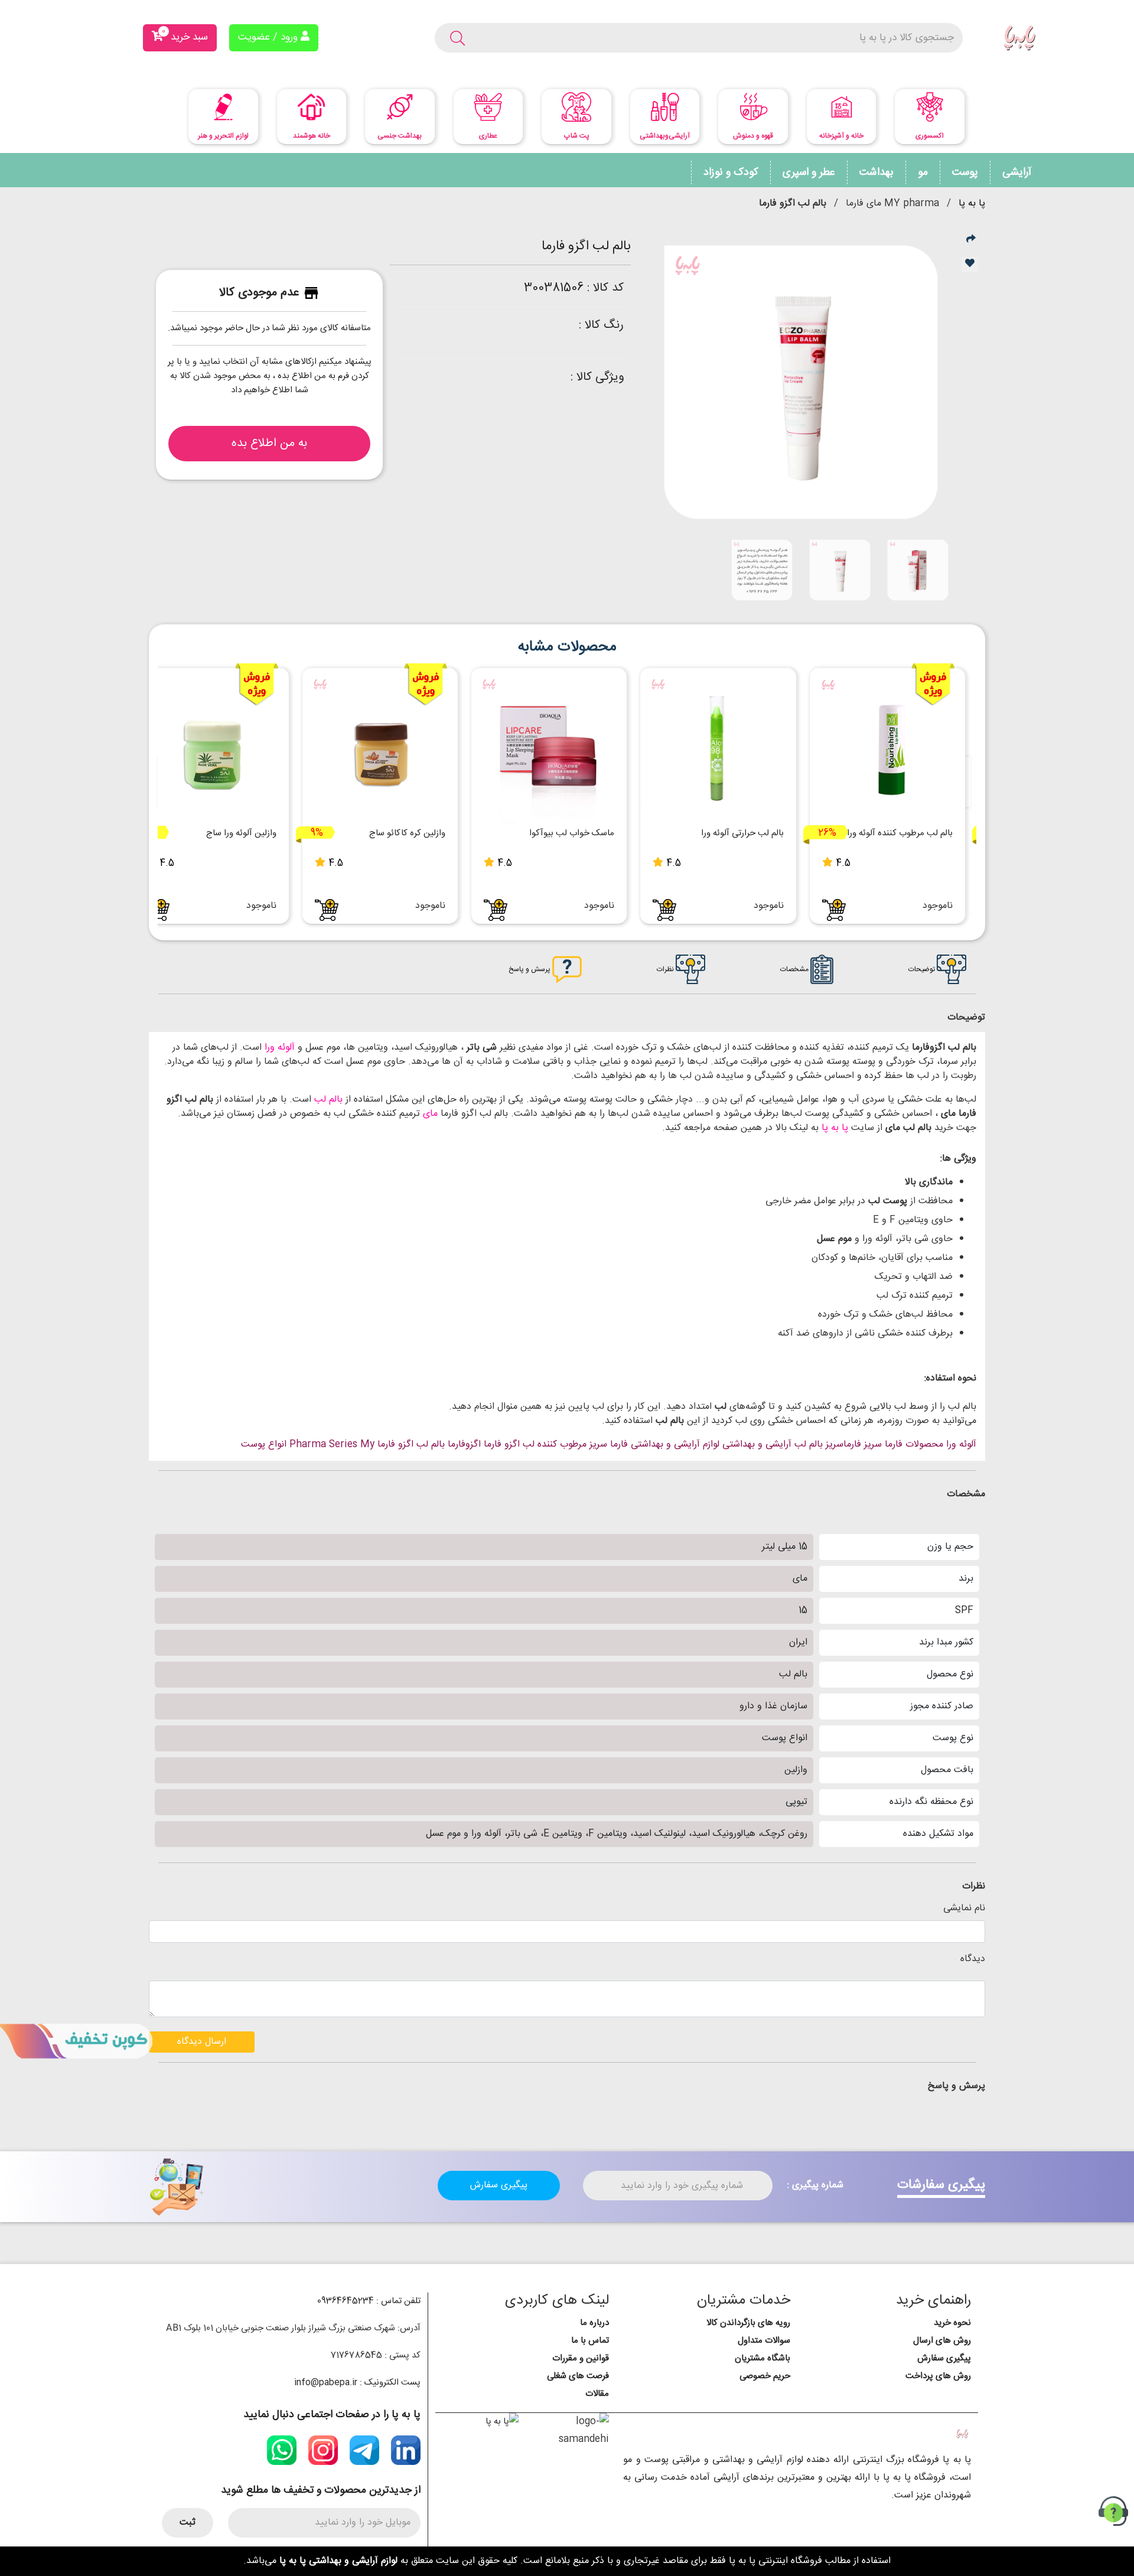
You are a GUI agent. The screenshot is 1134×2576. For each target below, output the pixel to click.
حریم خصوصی (765, 2376)
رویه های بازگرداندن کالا (748, 2323)
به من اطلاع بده (269, 443)
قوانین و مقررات (581, 2358)
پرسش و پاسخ (530, 969)
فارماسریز (843, 1445)
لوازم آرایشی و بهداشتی (675, 1445)
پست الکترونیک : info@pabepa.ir (357, 2383)
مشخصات (795, 969)
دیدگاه (973, 1959)
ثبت (188, 2523)
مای (429, 1114)
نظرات (666, 969)
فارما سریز (609, 1445)
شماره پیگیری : (815, 2186)
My (367, 1445)
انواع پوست (264, 1445)
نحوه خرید (952, 2323)
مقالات (597, 2394)
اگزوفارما (464, 1445)
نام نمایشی (964, 1909)
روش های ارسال (942, 2341)
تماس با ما (590, 2341)
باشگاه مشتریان (762, 2358)
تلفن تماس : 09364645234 (369, 2301)
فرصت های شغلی (578, 2376)
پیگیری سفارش (499, 2185)
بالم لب (327, 1100)
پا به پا (972, 203)
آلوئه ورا (278, 1048)
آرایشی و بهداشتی (757, 1445)
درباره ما (594, 2323)
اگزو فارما (502, 1445)
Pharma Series (323, 1445)
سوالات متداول (764, 2341)
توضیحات (923, 969)
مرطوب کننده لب (555, 1445)
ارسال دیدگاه (202, 2042)
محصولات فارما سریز (904, 1445)
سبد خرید (185, 35)
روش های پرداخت (938, 2376)
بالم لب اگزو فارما (411, 1445)
